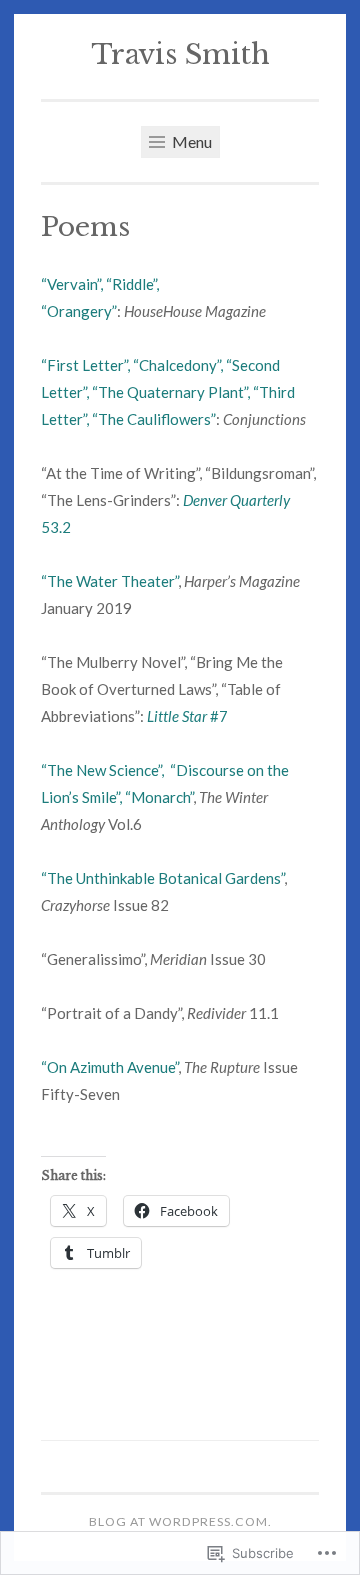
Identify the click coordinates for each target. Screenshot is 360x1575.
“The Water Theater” (109, 581)
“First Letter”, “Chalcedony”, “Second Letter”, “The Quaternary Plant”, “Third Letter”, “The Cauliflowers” (168, 392)
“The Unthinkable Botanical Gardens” (162, 878)
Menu (190, 141)
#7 (187, 716)
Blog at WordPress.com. (180, 1521)
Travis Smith (180, 54)
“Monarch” (159, 797)
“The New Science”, (105, 770)
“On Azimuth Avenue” (109, 1067)
